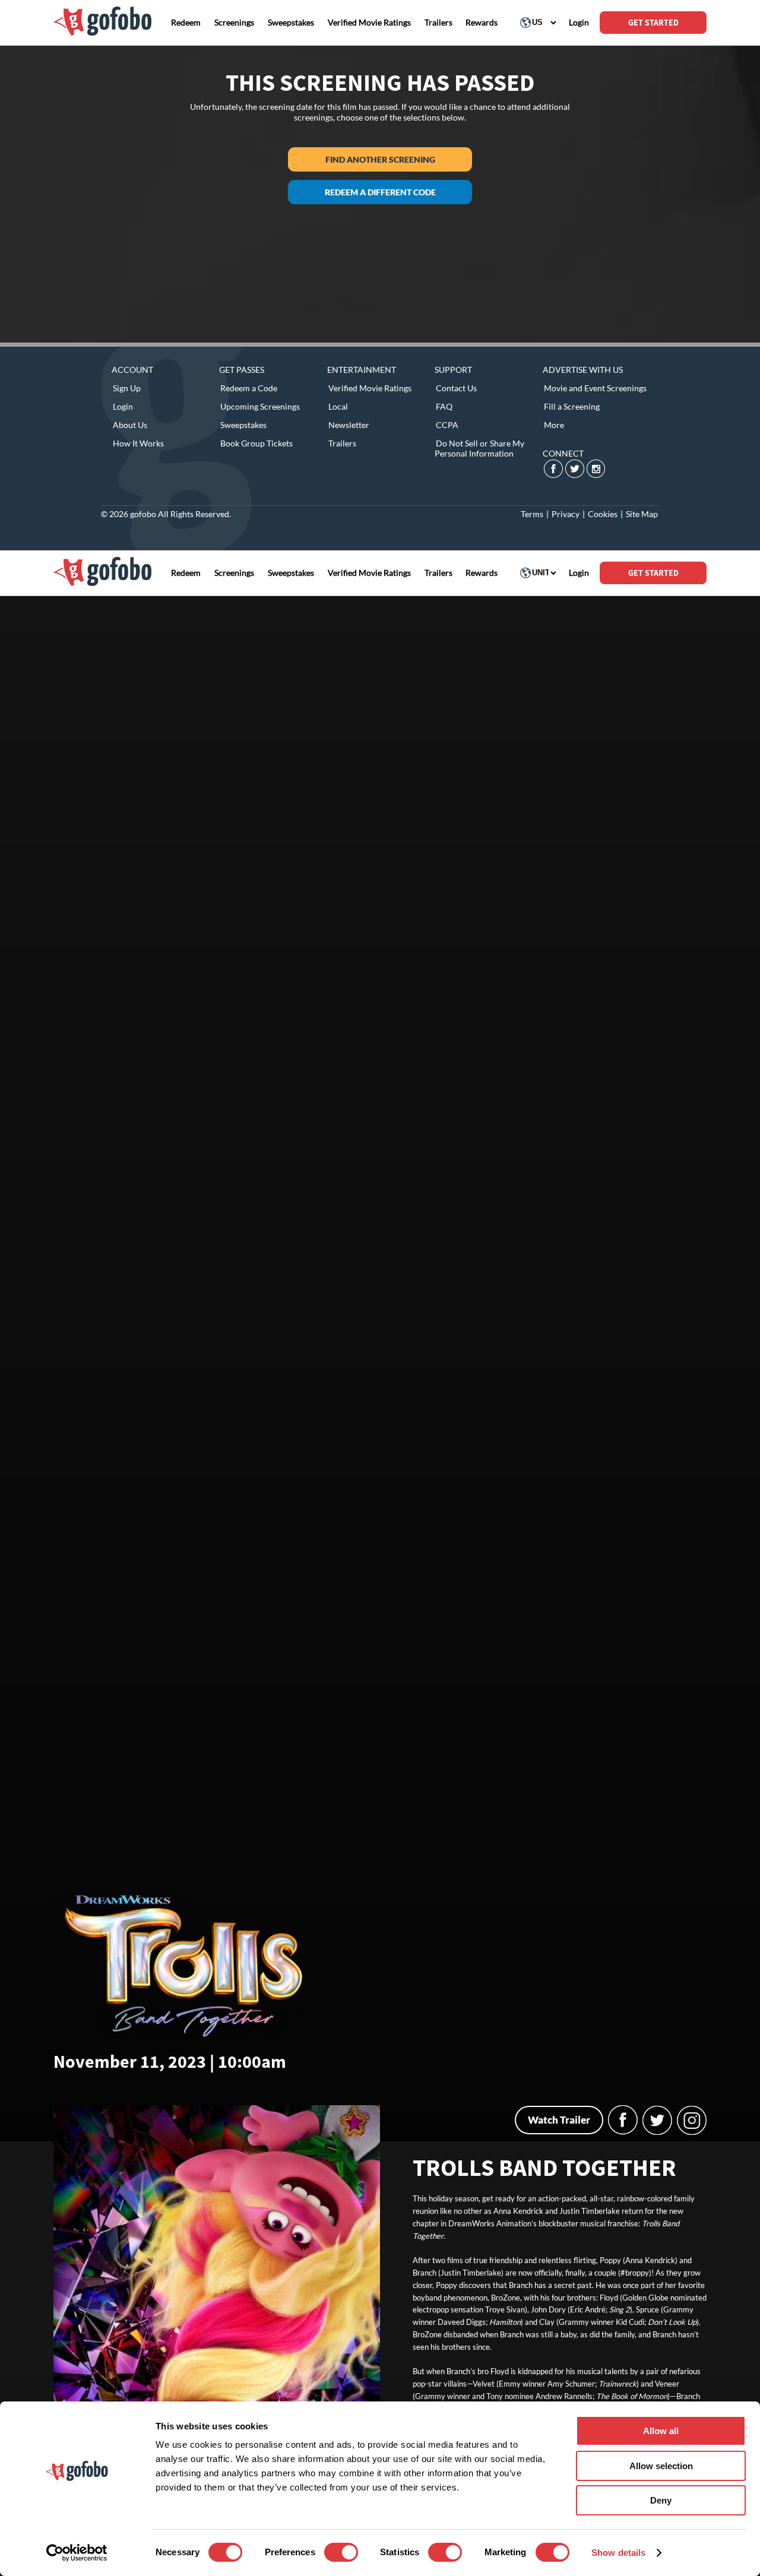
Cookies (603, 514)
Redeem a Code (249, 388)
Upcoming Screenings (260, 406)
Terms (532, 514)
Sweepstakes (243, 425)
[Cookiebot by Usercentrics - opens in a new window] (77, 2553)
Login (123, 406)
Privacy (566, 514)
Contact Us (456, 388)
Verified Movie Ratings (370, 388)
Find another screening (380, 159)
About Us (130, 425)
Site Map (642, 514)
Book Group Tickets (256, 443)
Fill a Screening (572, 406)
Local (338, 406)
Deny (661, 2500)
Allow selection (661, 2466)
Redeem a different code (380, 192)
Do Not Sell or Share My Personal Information (479, 448)
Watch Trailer (559, 2120)
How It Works (138, 443)
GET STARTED (653, 23)
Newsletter (349, 425)
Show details (618, 2553)
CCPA (447, 425)
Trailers (342, 443)
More (554, 425)
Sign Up (127, 388)
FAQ (444, 406)
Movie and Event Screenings (595, 388)
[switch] (341, 2552)
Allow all (661, 2431)
